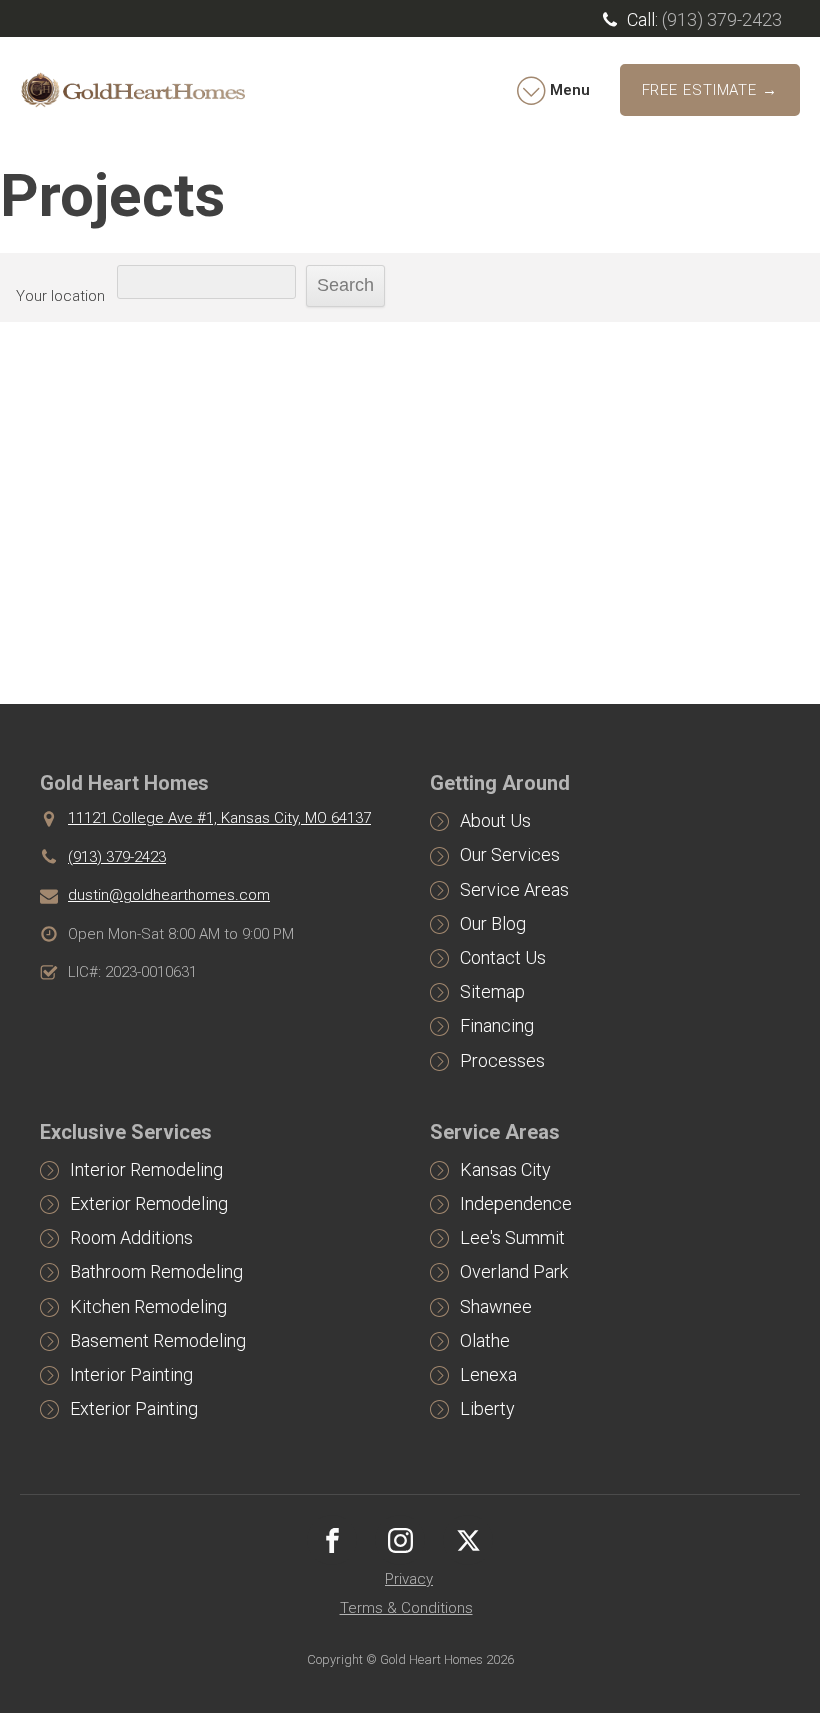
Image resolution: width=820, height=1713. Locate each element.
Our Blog (493, 923)
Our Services (510, 854)
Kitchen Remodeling (148, 1306)
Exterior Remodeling (149, 1203)
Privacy (409, 1579)
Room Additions (131, 1237)
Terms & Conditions (406, 1608)
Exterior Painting (134, 1408)
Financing (497, 1025)
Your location (60, 296)
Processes (502, 1060)
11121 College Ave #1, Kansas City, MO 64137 (219, 818)
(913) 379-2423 (722, 19)
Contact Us (503, 957)
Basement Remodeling (158, 1340)
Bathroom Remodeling (156, 1271)
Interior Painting (131, 1374)
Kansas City (505, 1169)
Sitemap (492, 991)
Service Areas (514, 889)
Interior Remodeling (146, 1169)
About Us (495, 820)
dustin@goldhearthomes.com (169, 895)
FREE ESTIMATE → (710, 90)
